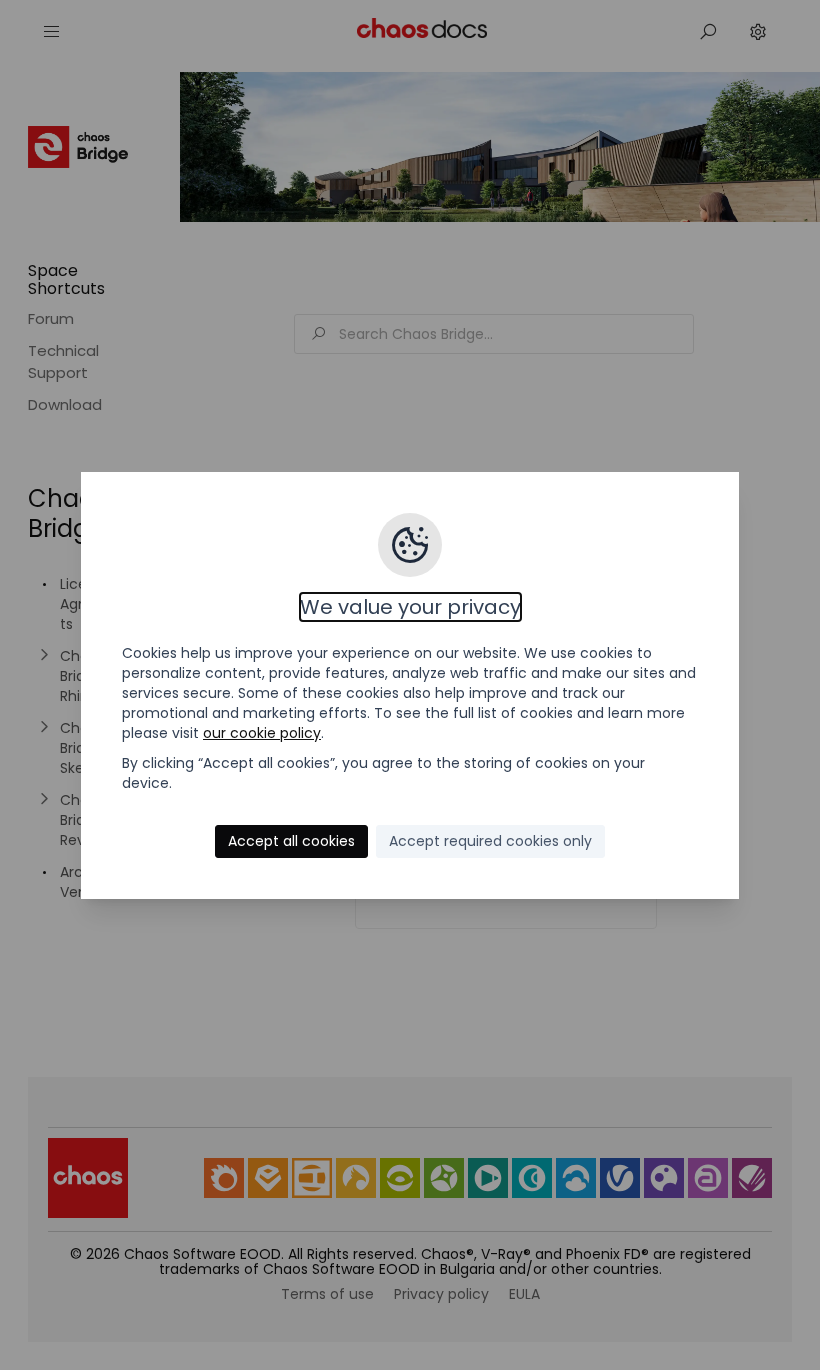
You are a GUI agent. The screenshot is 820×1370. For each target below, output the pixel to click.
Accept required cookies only (490, 841)
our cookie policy (262, 733)
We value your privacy (410, 607)
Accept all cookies (291, 841)
